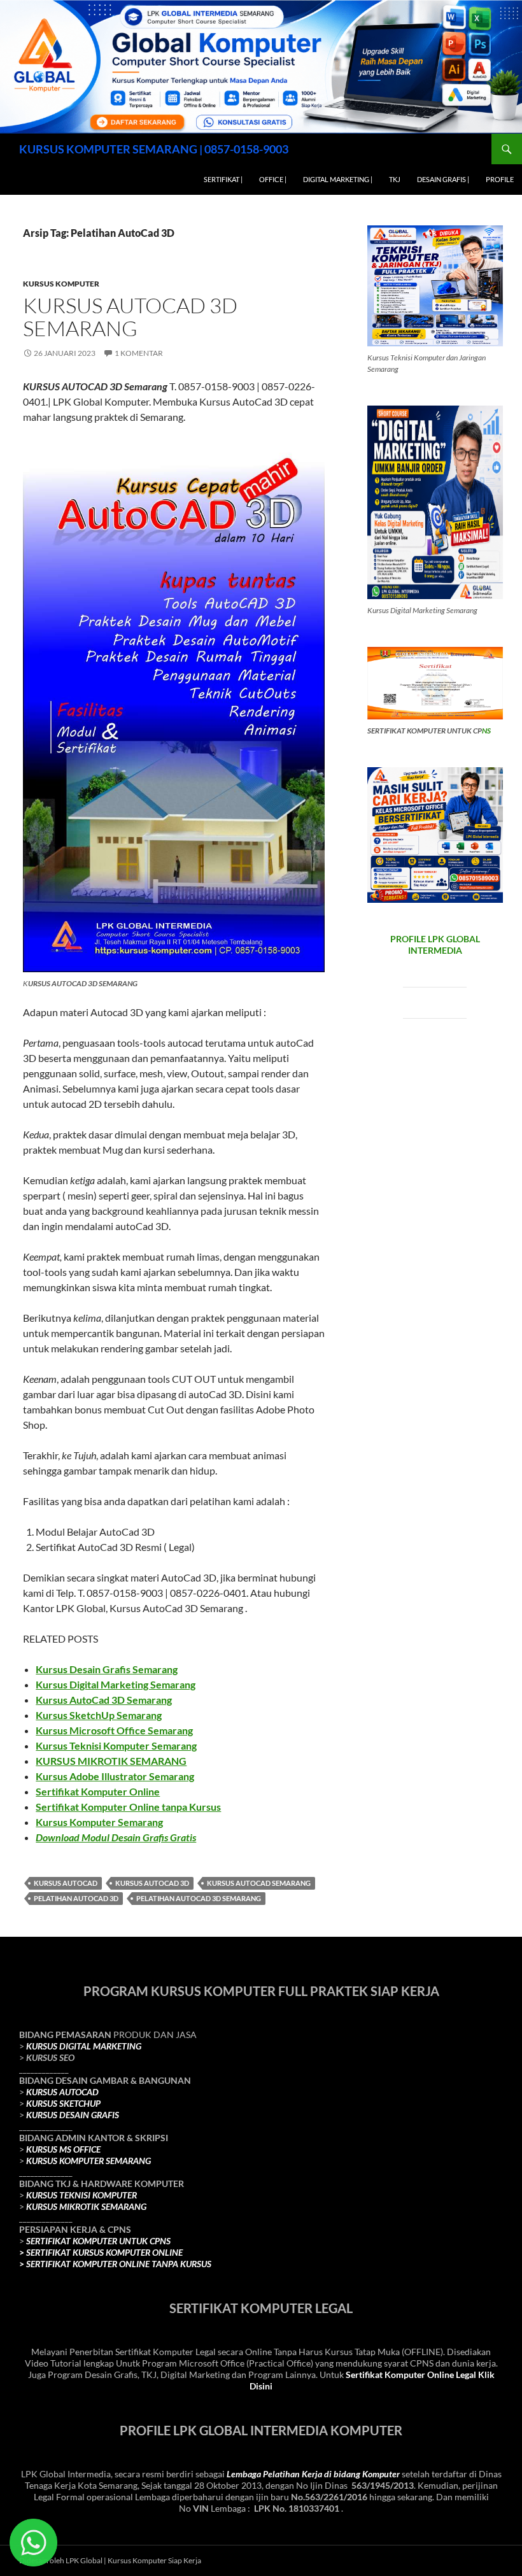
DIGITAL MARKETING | (338, 179)
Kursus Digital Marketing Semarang (116, 1684)
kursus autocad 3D (152, 1883)
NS (486, 731)
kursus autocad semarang (259, 1883)
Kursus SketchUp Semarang (99, 1715)
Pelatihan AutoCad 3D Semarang (199, 1898)
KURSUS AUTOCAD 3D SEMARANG (130, 317)
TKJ (395, 179)
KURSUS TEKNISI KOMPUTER (81, 2195)
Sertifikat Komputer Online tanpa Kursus (128, 1807)
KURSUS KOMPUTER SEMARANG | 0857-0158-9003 (154, 149)
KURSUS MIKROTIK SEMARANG (111, 1761)
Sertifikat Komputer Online (98, 1791)
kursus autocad (66, 1883)
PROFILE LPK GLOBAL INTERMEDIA (435, 945)
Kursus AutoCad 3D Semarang (104, 1700)
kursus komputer (61, 284)
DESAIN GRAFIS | (443, 179)
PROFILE (500, 179)
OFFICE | (273, 179)
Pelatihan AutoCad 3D (76, 1898)
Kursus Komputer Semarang (99, 1822)
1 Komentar (139, 353)
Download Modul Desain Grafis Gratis (116, 1837)
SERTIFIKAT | (223, 179)
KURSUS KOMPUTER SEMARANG (88, 2161)
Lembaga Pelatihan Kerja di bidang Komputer (313, 2474)
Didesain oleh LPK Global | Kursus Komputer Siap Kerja (110, 2560)
